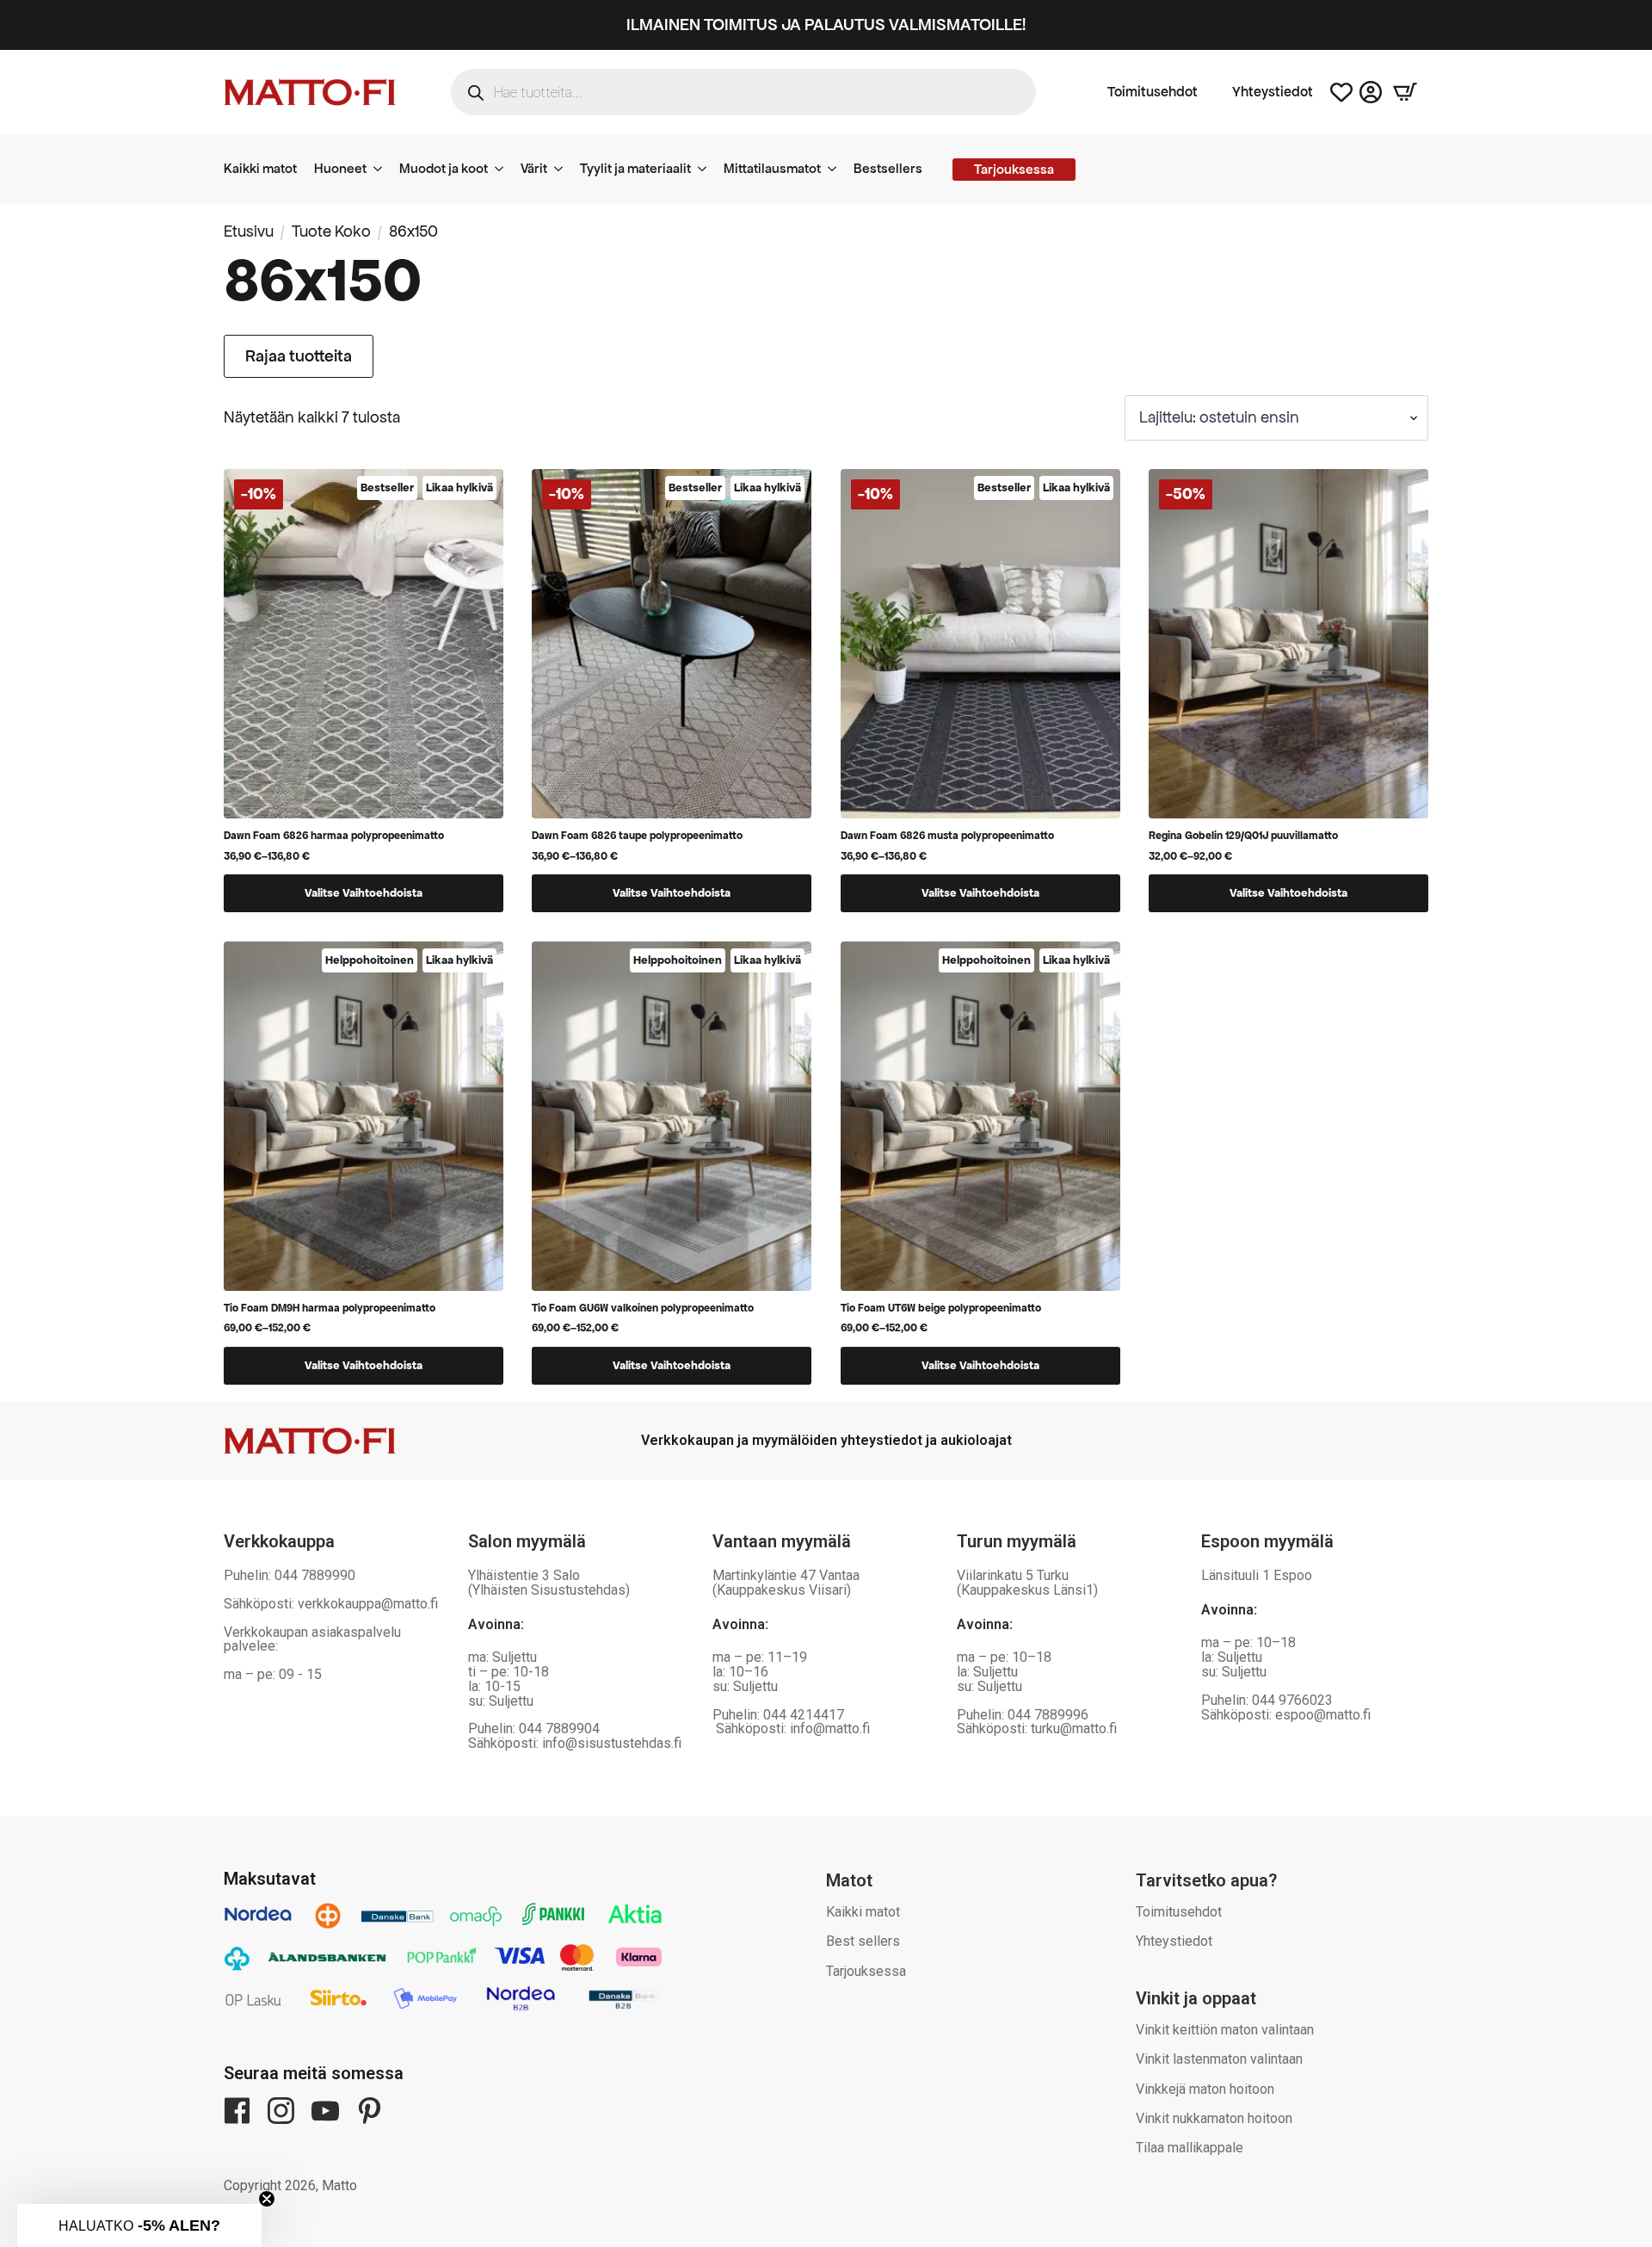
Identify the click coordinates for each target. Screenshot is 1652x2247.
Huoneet (340, 168)
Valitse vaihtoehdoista (364, 893)
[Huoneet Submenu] (383, 169)
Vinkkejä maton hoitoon (1205, 2089)
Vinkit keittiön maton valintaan (1225, 2030)
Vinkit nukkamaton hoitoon (1214, 2118)
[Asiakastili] (1371, 92)
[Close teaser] (267, 2199)
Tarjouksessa (866, 1971)
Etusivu (249, 231)
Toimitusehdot (1153, 92)
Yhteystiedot (1273, 92)
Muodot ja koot (444, 168)
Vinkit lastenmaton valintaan (1219, 2059)
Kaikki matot (260, 168)
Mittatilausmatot (772, 168)
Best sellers (863, 1941)
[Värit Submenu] (564, 169)
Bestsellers (888, 168)
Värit (534, 168)
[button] (139, 2225)
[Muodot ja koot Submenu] (504, 169)
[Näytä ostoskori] (1405, 92)
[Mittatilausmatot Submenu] (837, 169)
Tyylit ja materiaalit (635, 168)
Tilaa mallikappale (1190, 2148)
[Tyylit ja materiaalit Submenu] (707, 169)
